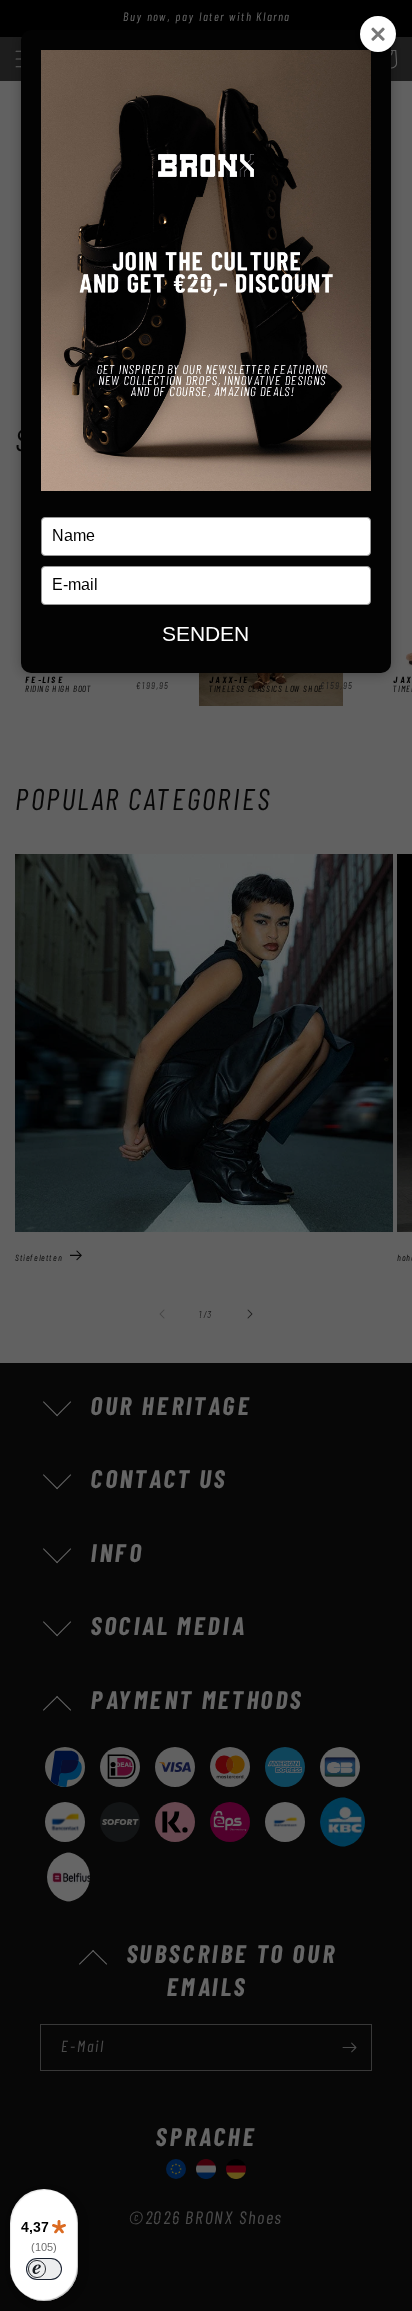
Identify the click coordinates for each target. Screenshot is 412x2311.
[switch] (44, 2269)
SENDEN (205, 633)
